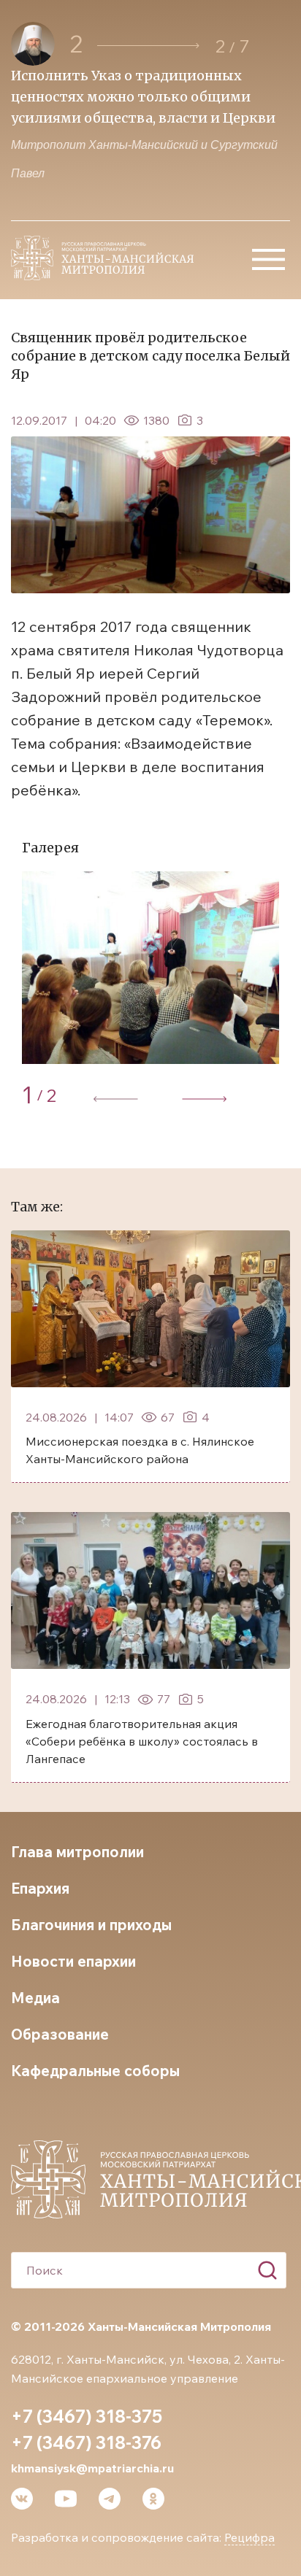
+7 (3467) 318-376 (86, 2442)
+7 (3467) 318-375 (87, 2416)
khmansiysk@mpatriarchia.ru (92, 2468)
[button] (148, 46)
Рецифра (249, 2537)
